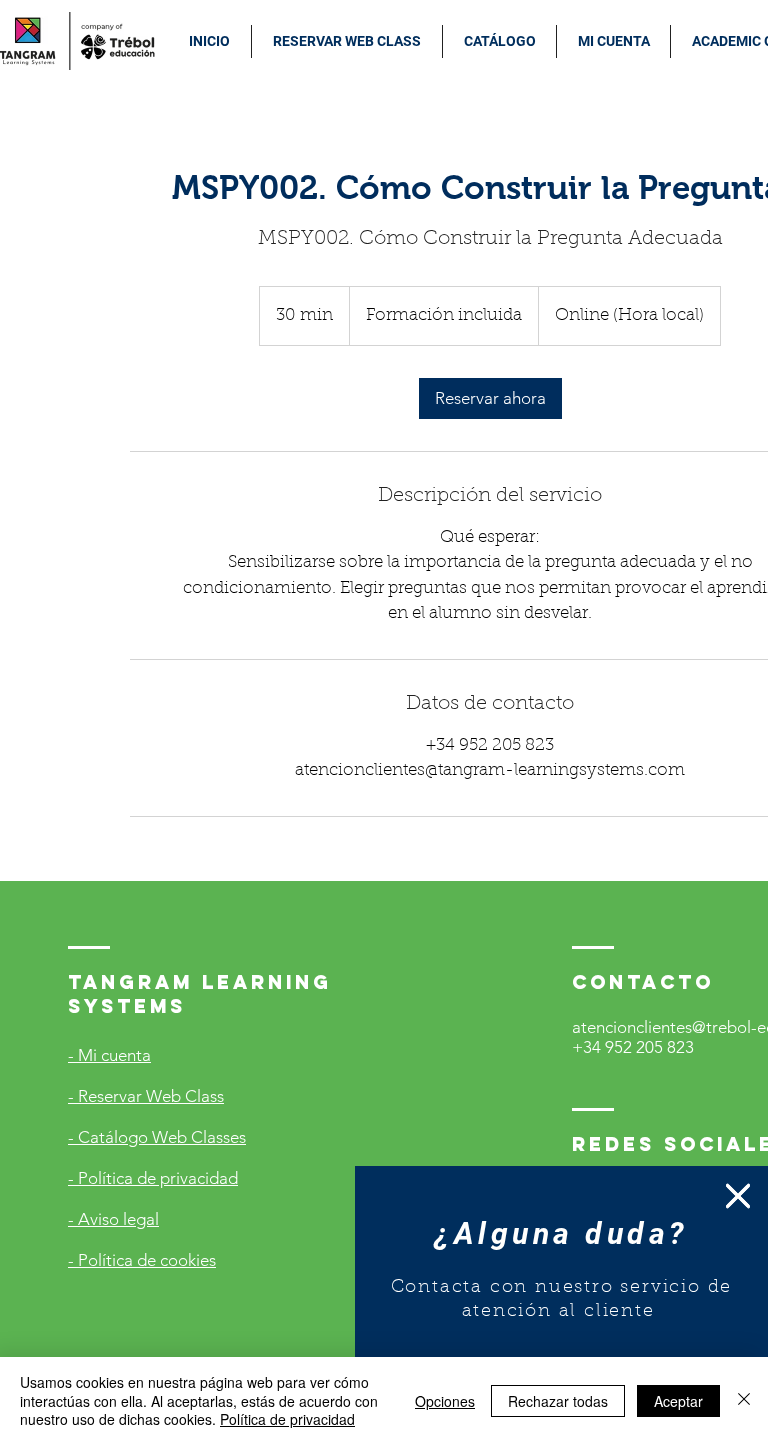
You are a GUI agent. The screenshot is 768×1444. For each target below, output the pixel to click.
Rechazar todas (558, 1401)
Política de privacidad (287, 1419)
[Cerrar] (744, 1400)
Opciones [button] (445, 1401)
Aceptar (678, 1401)
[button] (738, 1196)
